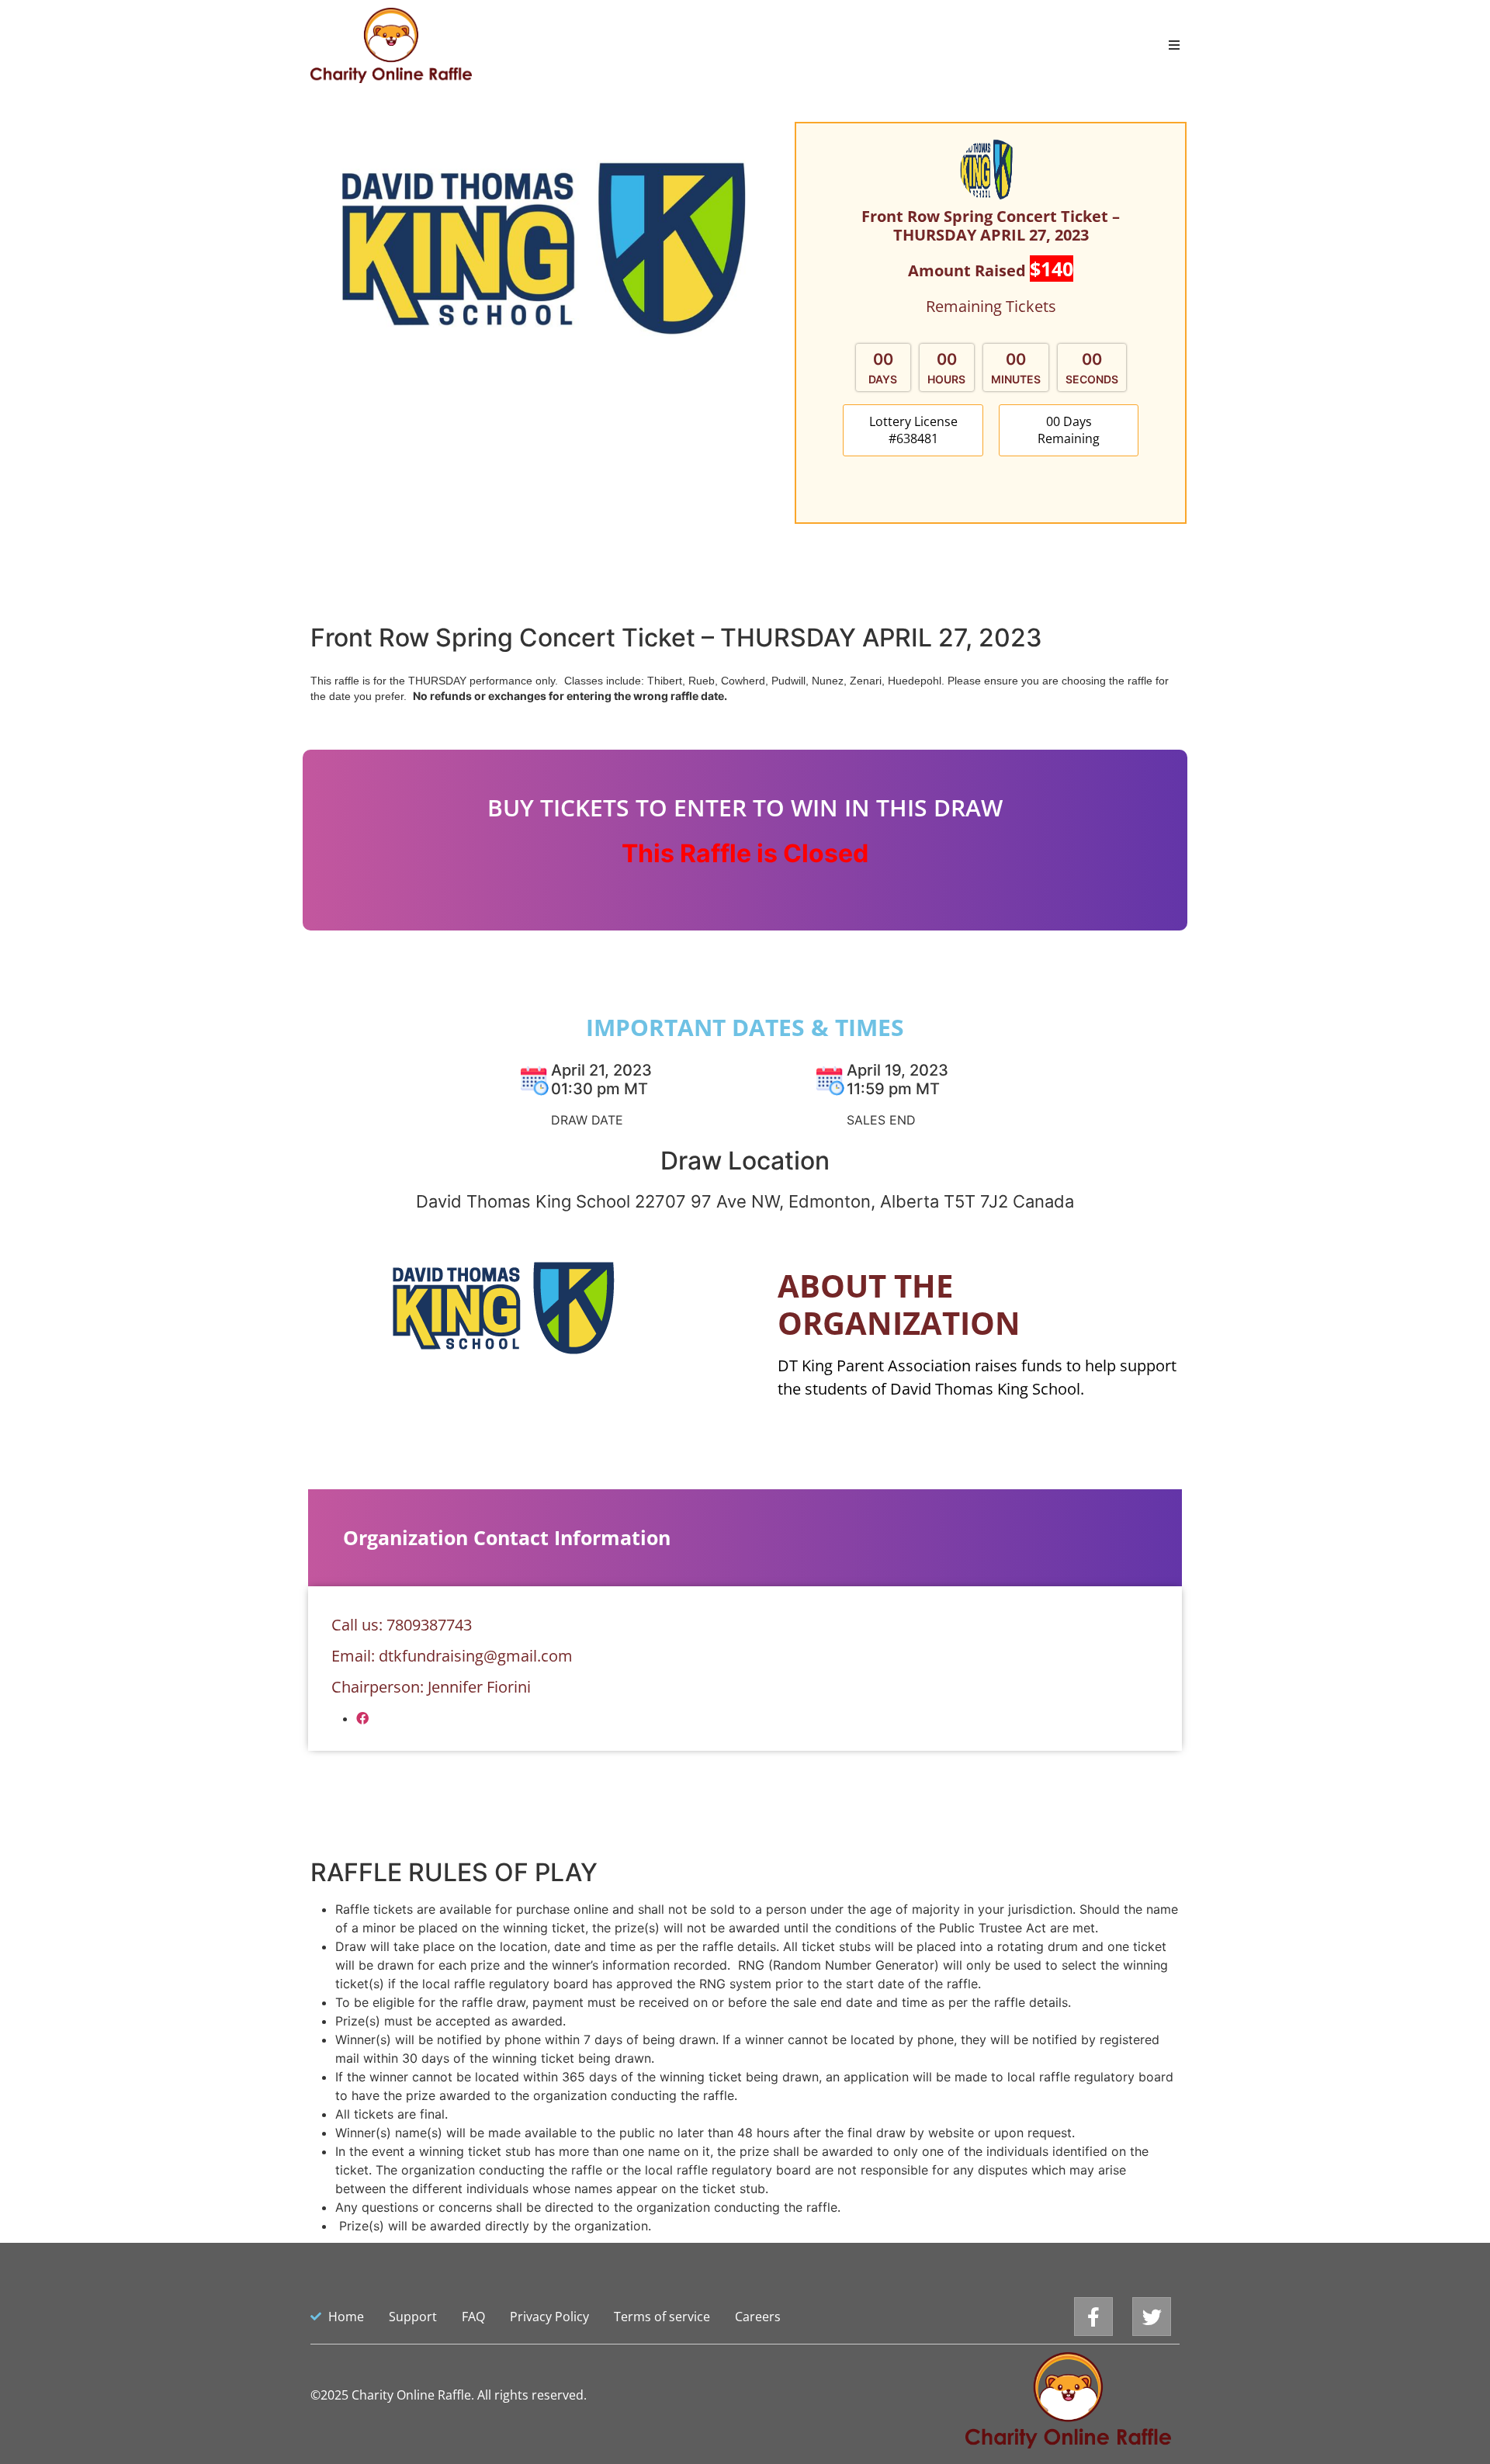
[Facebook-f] (1093, 2317)
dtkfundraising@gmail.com (476, 1656)
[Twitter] (1152, 2317)
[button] (913, 430)
